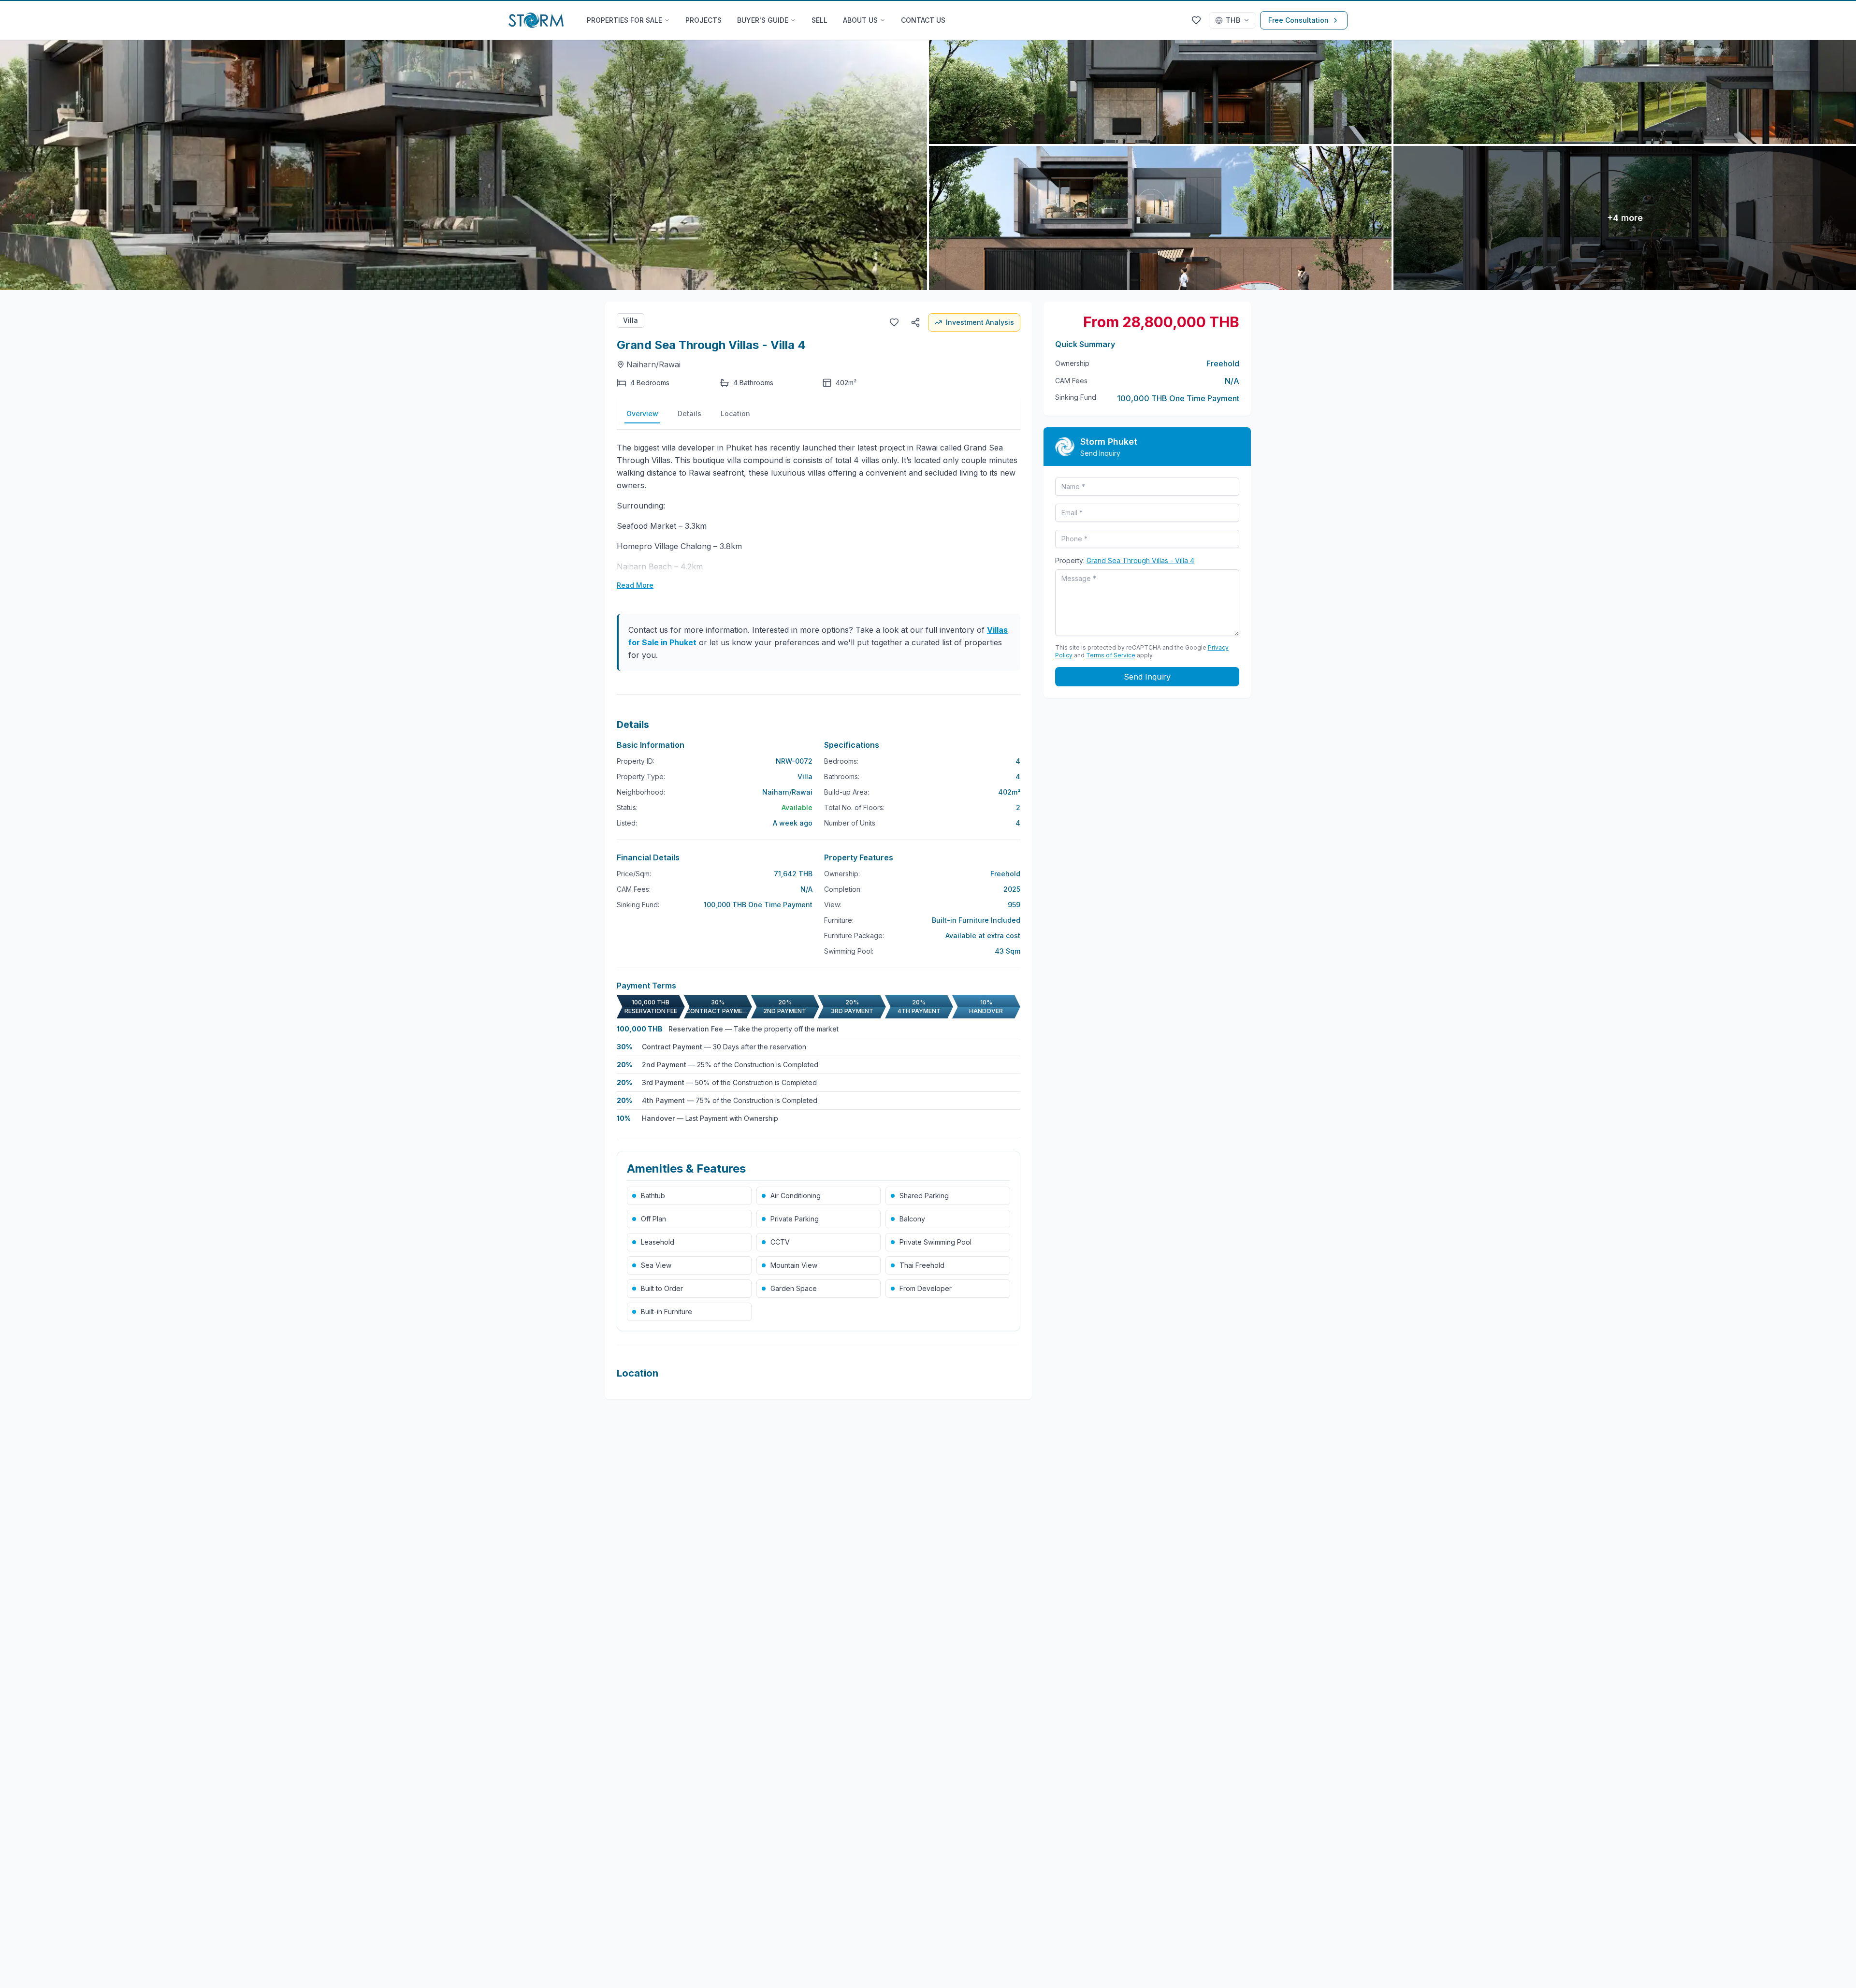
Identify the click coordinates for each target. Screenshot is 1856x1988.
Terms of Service (1111, 655)
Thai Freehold (922, 1265)
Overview (642, 414)
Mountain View (794, 1265)
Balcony (912, 1219)
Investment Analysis (980, 322)
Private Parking (795, 1219)
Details (689, 414)
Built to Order (662, 1288)
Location (735, 414)
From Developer (926, 1288)
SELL (819, 20)
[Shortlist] (1196, 20)
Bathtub (653, 1196)
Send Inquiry (1147, 677)
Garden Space (794, 1288)
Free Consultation (1298, 20)
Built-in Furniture (667, 1312)
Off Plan (653, 1219)
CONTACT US (923, 20)
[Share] (915, 322)
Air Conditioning (796, 1196)
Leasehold (658, 1242)
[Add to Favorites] (894, 322)
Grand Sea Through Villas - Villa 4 (1140, 560)
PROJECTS (703, 20)
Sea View (656, 1265)
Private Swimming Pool (935, 1242)
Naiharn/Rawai (653, 364)
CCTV (780, 1242)
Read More (635, 585)
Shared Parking (924, 1196)
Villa (631, 320)
